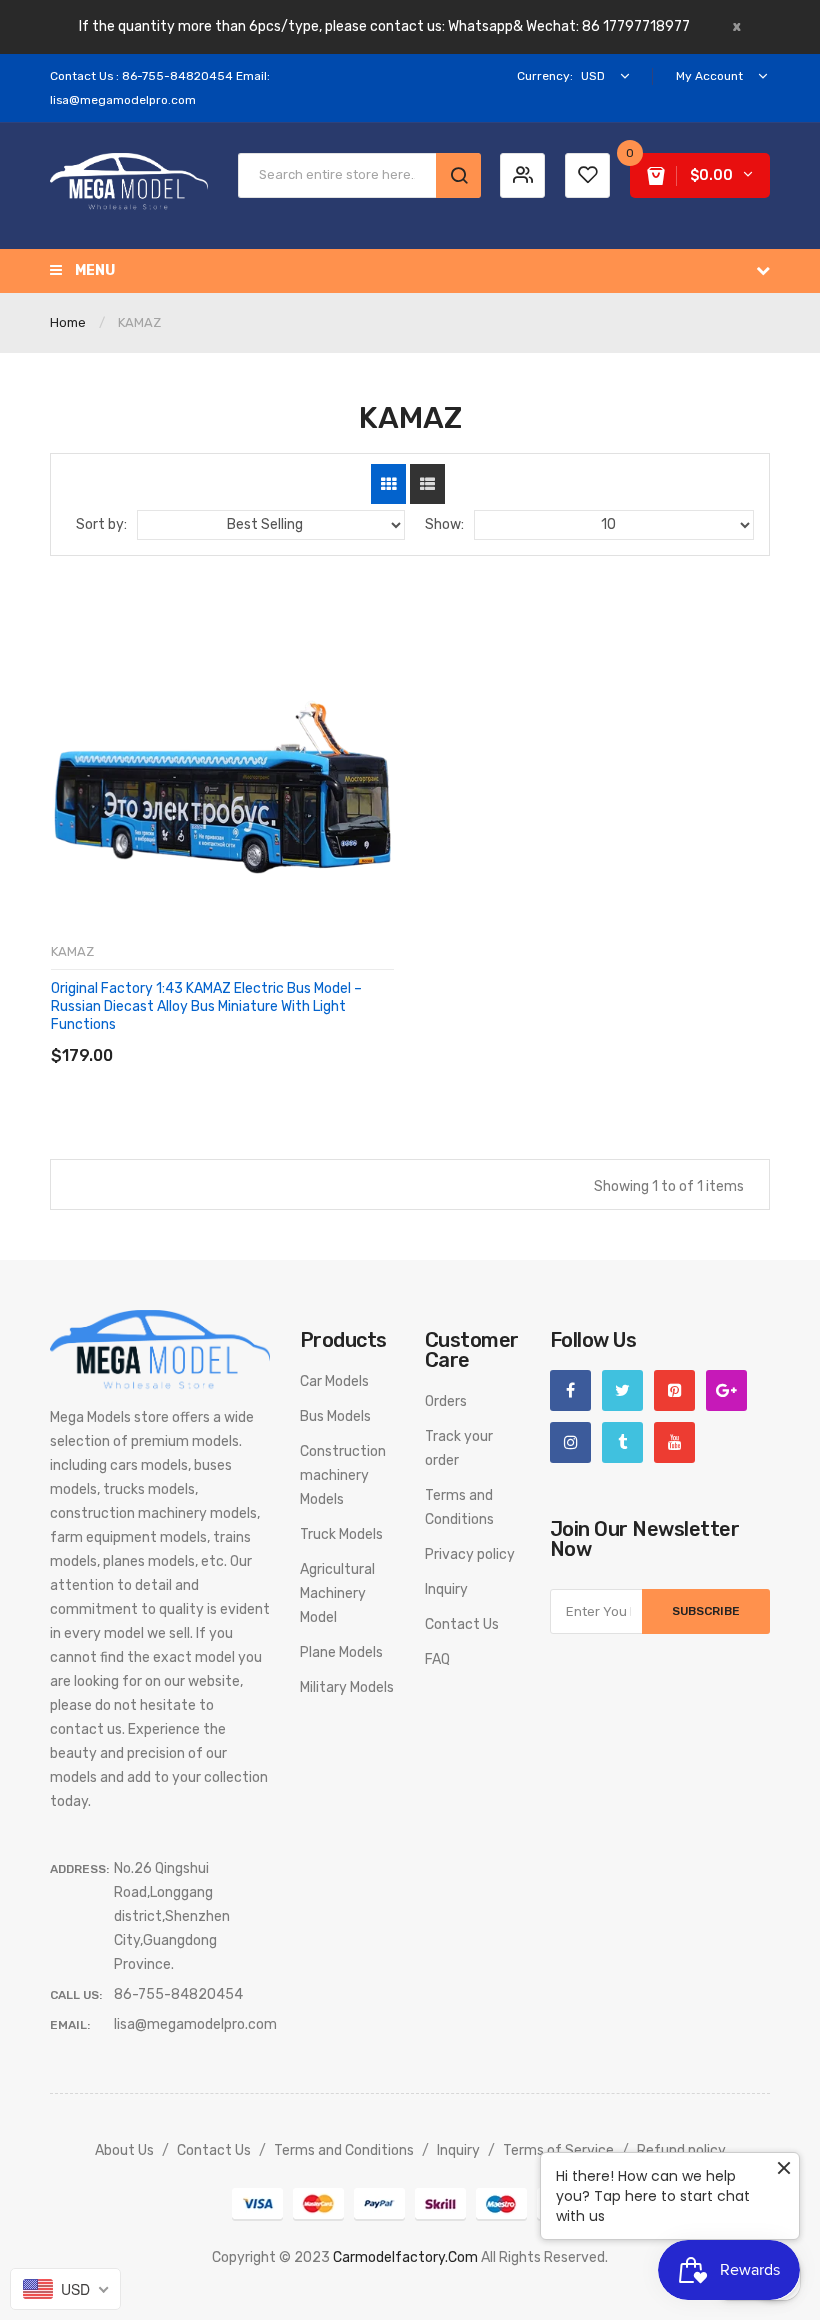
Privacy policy (470, 1554)
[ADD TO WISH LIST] (234, 1035)
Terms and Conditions (344, 2150)
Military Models (347, 1687)
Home (68, 322)
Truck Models (341, 1534)
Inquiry (446, 1589)
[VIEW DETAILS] (194, 1035)
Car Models (334, 1381)
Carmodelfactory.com (405, 2257)
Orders (446, 1401)
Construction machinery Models (343, 1475)
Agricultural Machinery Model (337, 1593)
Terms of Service (558, 2150)
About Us (124, 2150)
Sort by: (101, 524)
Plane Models (341, 1652)
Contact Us (462, 1624)
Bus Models (335, 1416)
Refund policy (681, 2150)
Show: (444, 524)
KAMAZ (72, 951)
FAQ (437, 1659)
